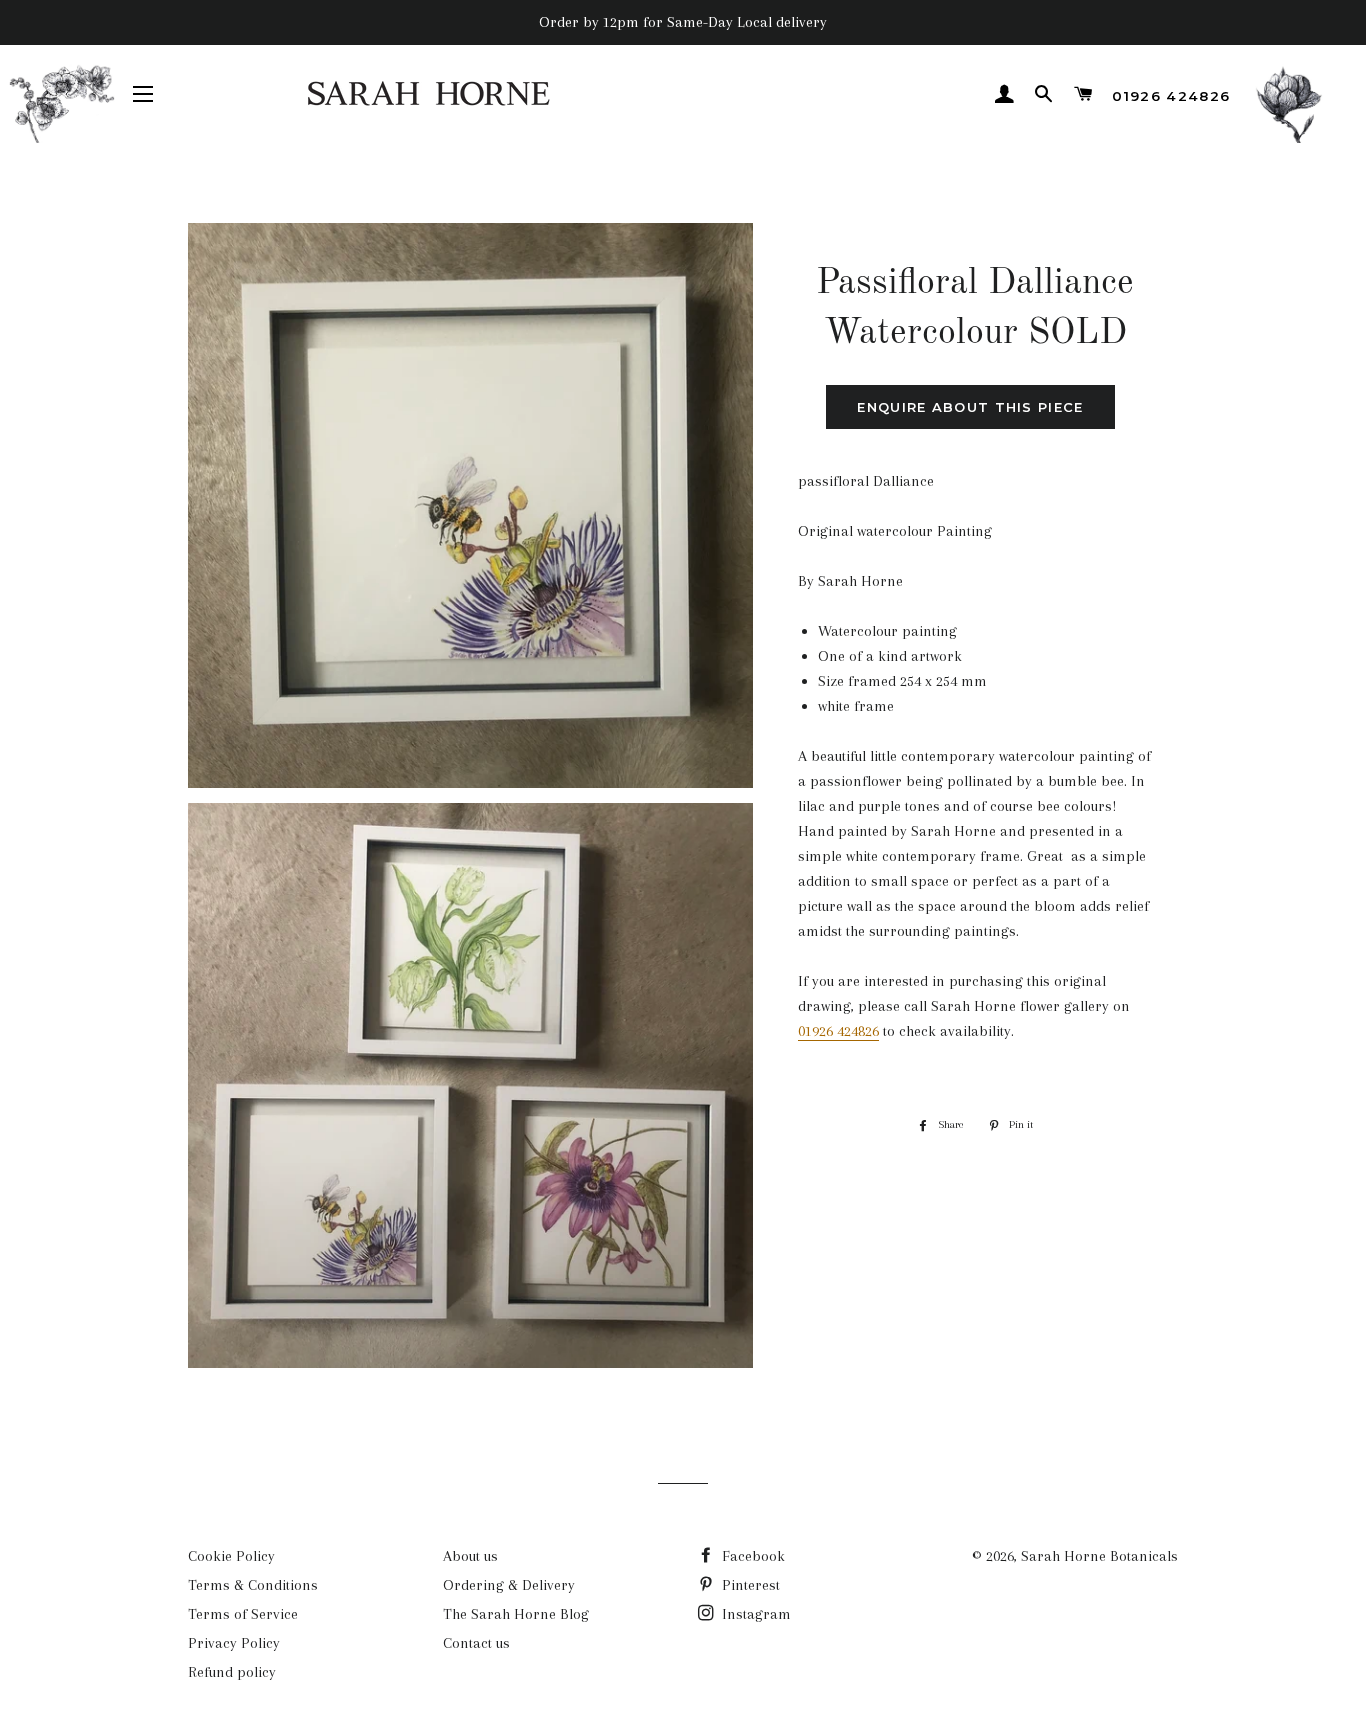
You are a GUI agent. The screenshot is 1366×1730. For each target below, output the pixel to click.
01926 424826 (1171, 96)
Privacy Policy (234, 1643)
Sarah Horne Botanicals (1099, 1556)
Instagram (754, 1614)
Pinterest (749, 1585)
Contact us (476, 1643)
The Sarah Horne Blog (516, 1614)
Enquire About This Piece (970, 407)
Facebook (751, 1556)
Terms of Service (243, 1614)
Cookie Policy (231, 1556)
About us (470, 1556)
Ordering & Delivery (509, 1585)
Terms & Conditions (253, 1585)
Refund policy (232, 1672)
